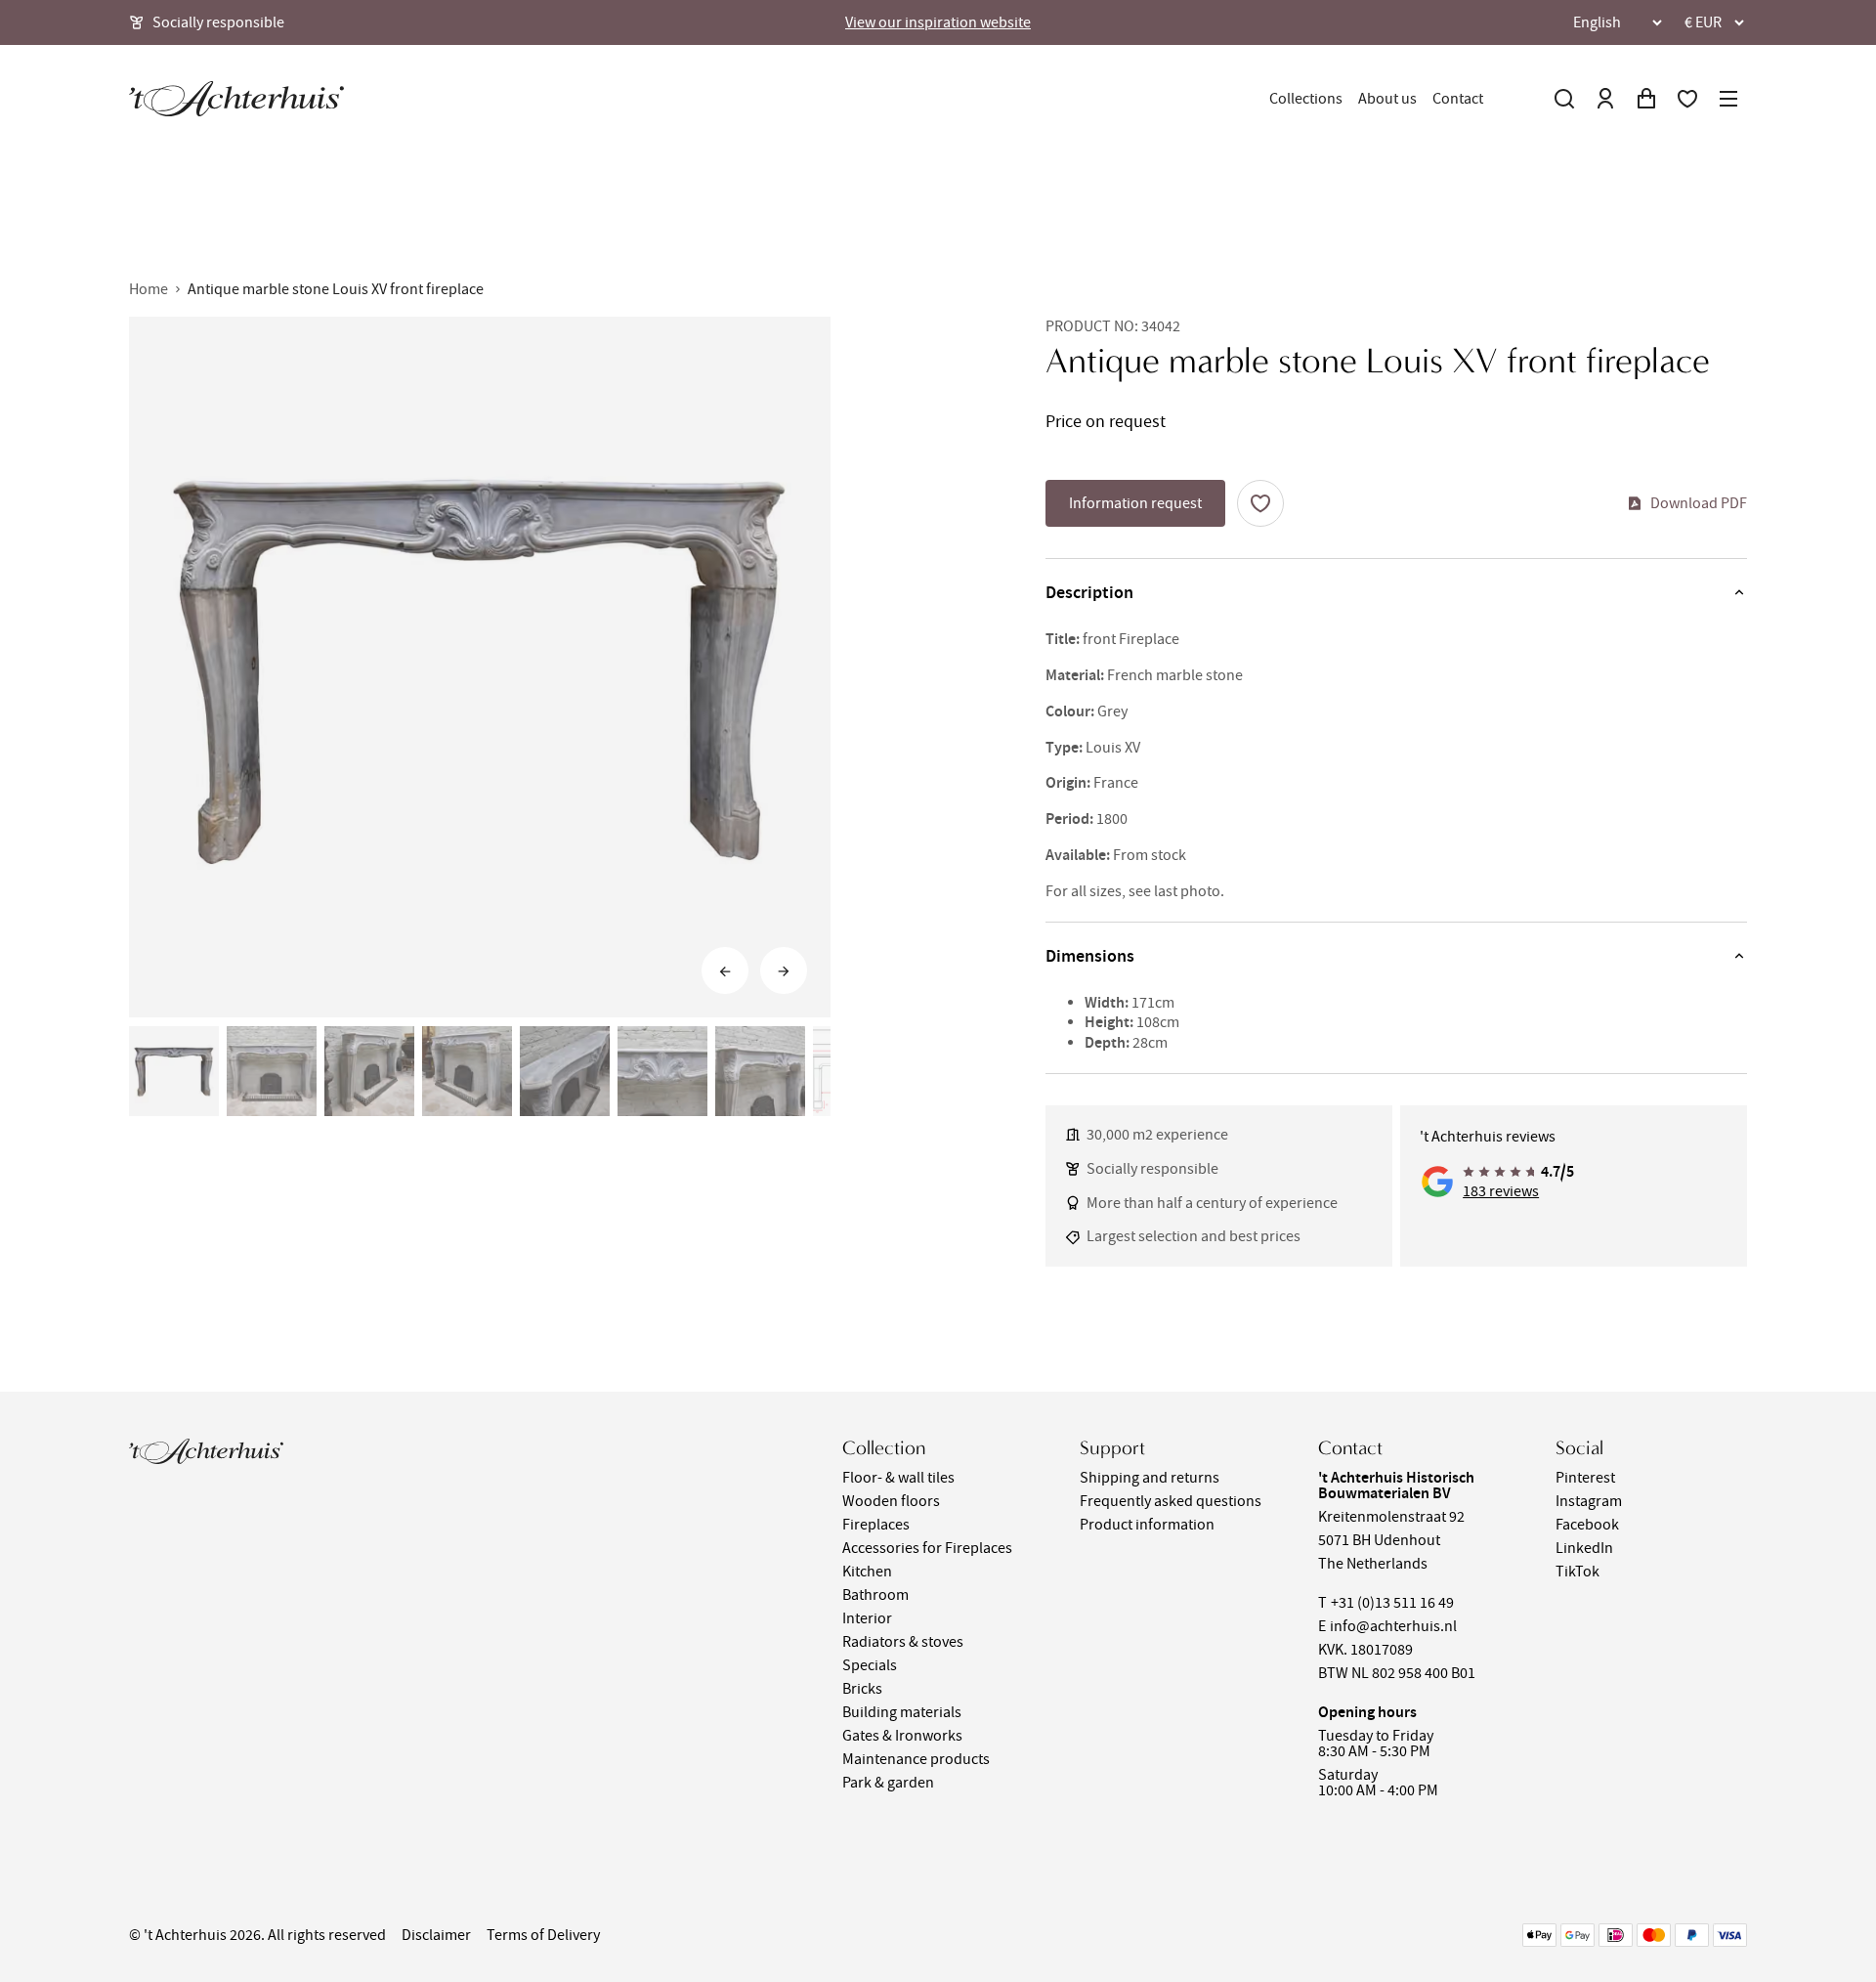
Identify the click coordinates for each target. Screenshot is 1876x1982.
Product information (1147, 1525)
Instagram (1589, 1501)
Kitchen (867, 1572)
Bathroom (875, 1595)
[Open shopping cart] (1646, 99)
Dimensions (1090, 956)
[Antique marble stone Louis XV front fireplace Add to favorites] (1260, 503)
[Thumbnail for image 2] (272, 1071)
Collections (1306, 99)
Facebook (1587, 1525)
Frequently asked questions (1171, 1501)
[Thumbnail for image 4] (467, 1071)
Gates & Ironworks (902, 1736)
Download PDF (1699, 503)
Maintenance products (916, 1759)
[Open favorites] (1687, 99)
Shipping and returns (1150, 1478)
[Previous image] (725, 971)
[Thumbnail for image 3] (369, 1071)
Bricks (862, 1689)
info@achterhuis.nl (1393, 1626)
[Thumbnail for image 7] (760, 1071)
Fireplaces (876, 1525)
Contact (1458, 99)
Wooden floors (891, 1501)
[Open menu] (1728, 99)
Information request (1135, 503)
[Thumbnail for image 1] (174, 1071)
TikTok (1578, 1572)
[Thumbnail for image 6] (662, 1071)
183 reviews (1501, 1191)
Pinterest (1585, 1478)
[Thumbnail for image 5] (565, 1071)
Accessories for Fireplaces (927, 1548)
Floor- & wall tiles (898, 1478)
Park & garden (888, 1783)
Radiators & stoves (903, 1642)
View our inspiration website (938, 22)
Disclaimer (436, 1935)
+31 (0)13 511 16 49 (1392, 1603)
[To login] (1605, 99)
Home (149, 289)
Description (1089, 592)
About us (1387, 99)
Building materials (902, 1712)
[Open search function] (1564, 99)
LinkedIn (1584, 1548)
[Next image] (784, 971)
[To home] (236, 99)
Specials (870, 1665)
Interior (867, 1618)
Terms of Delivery (543, 1935)
